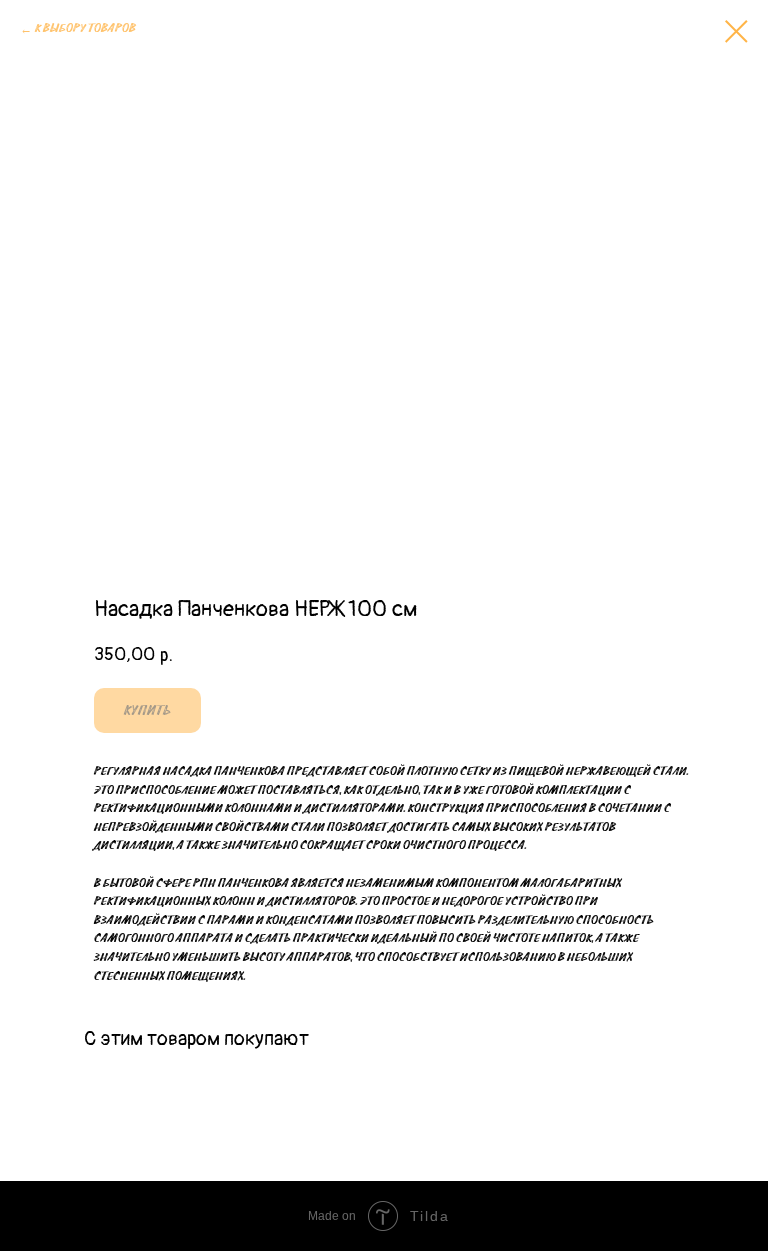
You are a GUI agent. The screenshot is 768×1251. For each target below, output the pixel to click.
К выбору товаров (85, 28)
